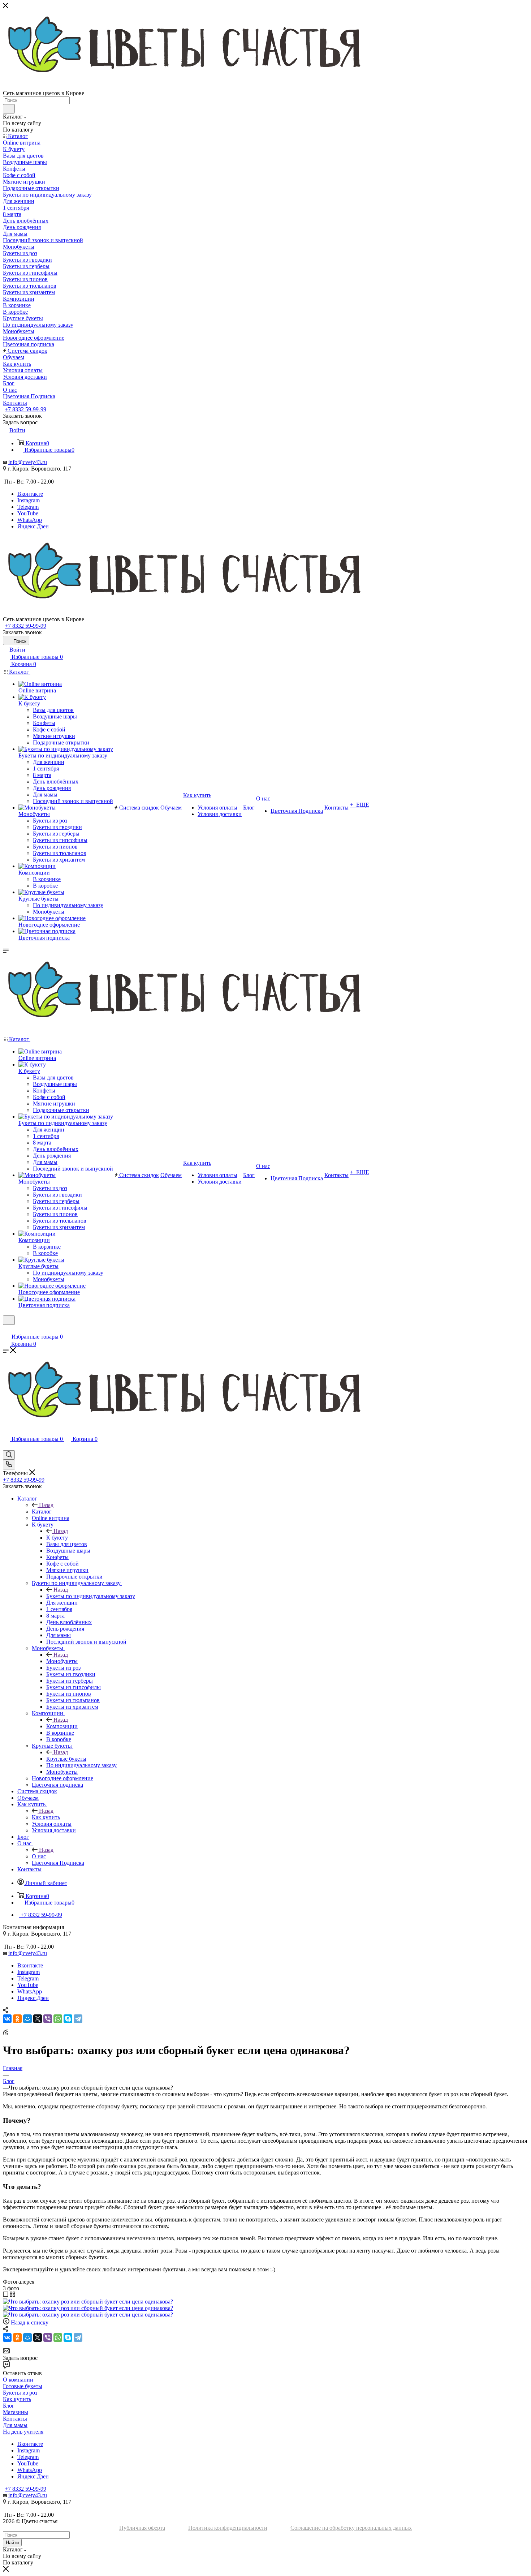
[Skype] (68, 2019)
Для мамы (15, 2425)
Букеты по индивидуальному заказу (91, 1596)
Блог (9, 2406)
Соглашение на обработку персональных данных (351, 2528)
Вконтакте (30, 494)
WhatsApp (30, 520)
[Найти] (9, 109)
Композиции (62, 1726)
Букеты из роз (20, 2393)
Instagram (29, 500)
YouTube (28, 513)
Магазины (16, 2412)
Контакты (15, 2419)
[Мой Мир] (27, 2019)
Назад (46, 1505)
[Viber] (48, 2019)
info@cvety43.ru (28, 462)
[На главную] (265, 576)
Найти (12, 2543)
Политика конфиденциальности (228, 2528)
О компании (18, 2380)
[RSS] (5, 2033)
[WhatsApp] (58, 2019)
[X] (38, 2019)
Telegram (28, 507)
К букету (57, 1538)
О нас (39, 1856)
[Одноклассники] (17, 2019)
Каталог (42, 1512)
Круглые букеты (66, 1759)
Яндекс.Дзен (33, 526)
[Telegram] (78, 2019)
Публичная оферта (142, 2528)
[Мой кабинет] (6, 1329)
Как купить (46, 1817)
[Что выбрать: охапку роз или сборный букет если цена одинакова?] (88, 2302)
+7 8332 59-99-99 (25, 409)
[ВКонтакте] (7, 2019)
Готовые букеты (23, 2386)
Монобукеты (62, 1661)
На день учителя (23, 2432)
